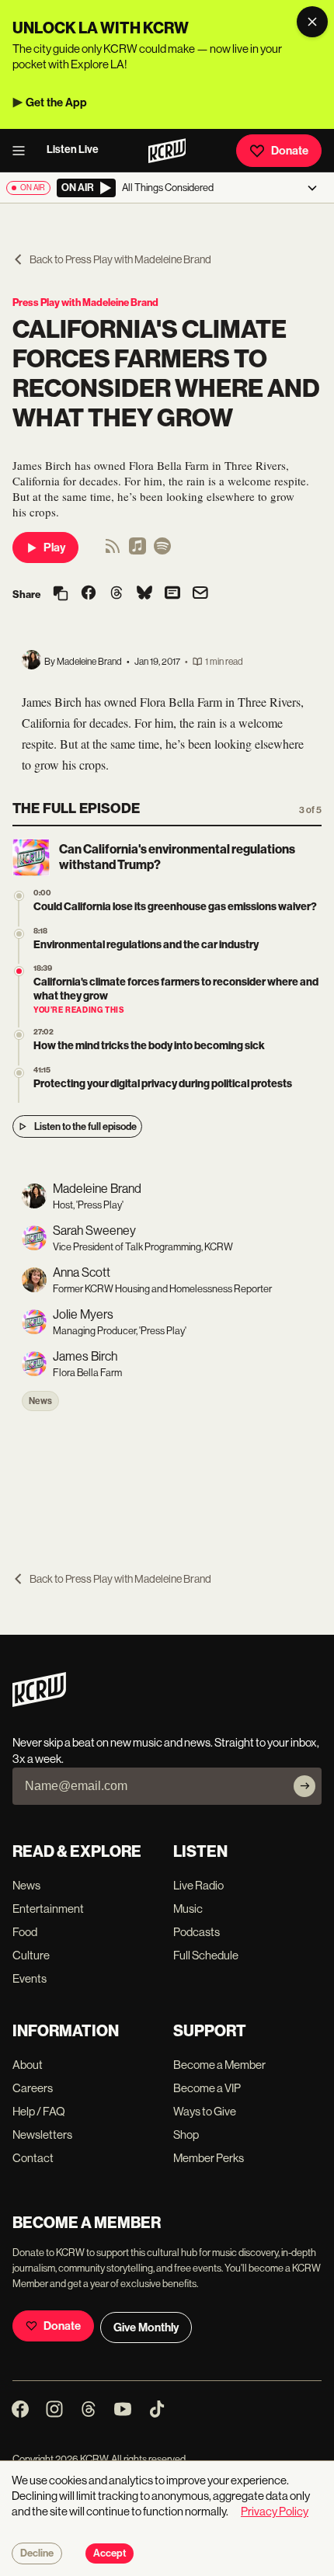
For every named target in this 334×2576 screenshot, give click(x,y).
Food (25, 1932)
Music (188, 1909)
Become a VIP (207, 2088)
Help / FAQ (39, 2111)
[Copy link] (61, 594)
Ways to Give (205, 2111)
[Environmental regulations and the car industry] (19, 934)
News (40, 1401)
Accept (110, 2553)
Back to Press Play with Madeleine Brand (120, 259)
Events (30, 1978)
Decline (37, 2553)
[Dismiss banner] (312, 22)
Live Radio (198, 1885)
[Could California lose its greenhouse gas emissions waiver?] (19, 896)
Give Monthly (146, 2327)
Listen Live (73, 149)
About (28, 2065)
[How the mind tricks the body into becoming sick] (19, 1035)
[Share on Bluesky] (144, 594)
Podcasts (197, 1932)
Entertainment (48, 1909)
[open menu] (23, 151)
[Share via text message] (172, 594)
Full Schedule (206, 1955)
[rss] (113, 551)
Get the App (56, 103)
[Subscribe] (304, 1786)
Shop (186, 2134)
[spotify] (162, 551)
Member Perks (209, 2158)
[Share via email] (200, 594)
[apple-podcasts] (137, 551)
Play (54, 548)
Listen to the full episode (85, 1126)
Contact (33, 2158)
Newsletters (42, 2134)
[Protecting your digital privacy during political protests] (19, 1073)
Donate (290, 151)
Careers (33, 2088)
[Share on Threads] (117, 594)
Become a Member (219, 2065)
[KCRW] (39, 1703)
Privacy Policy (275, 2511)
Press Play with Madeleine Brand (85, 302)
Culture (31, 1955)
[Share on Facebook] (89, 594)
